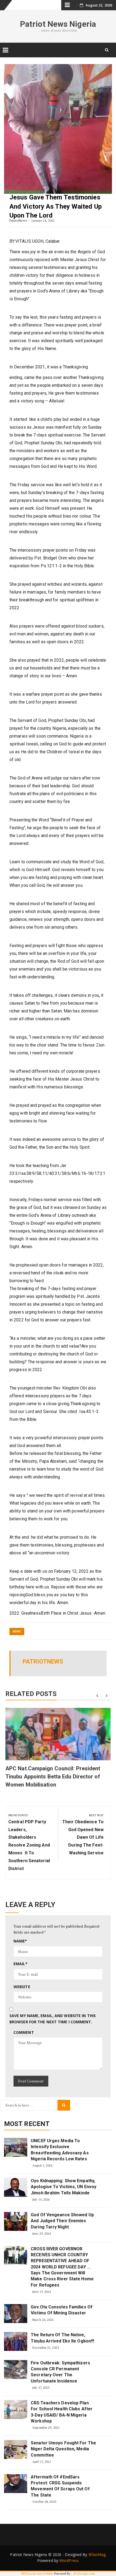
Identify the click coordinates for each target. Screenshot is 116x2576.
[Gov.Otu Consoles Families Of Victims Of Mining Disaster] (16, 2314)
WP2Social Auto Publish (37, 2574)
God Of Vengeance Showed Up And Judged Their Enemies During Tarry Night (62, 2221)
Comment (24, 2032)
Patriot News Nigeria (58, 24)
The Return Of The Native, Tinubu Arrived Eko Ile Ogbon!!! (62, 2338)
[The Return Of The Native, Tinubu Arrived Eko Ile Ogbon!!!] (16, 2341)
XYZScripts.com (84, 2574)
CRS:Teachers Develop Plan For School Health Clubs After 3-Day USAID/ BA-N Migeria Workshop (62, 2412)
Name (20, 1941)
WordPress (69, 2560)
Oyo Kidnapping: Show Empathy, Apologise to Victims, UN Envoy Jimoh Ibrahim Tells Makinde (64, 2187)
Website (22, 1987)
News (17, 1632)
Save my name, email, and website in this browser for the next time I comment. (53, 2019)
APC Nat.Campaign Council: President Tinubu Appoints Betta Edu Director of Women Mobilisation (53, 1777)
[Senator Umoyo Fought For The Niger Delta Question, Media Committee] (16, 2450)
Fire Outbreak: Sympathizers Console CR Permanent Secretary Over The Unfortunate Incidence (60, 2372)
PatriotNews (18, 220)
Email (21, 1964)
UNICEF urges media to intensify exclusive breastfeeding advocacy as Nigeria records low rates (60, 2150)
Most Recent (27, 2124)
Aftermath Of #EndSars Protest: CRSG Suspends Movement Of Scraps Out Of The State (60, 2486)
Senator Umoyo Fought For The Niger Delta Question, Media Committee (63, 2449)
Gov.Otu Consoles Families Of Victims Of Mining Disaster (62, 2310)
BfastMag (97, 2555)
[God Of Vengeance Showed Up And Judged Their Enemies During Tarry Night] (16, 2221)
